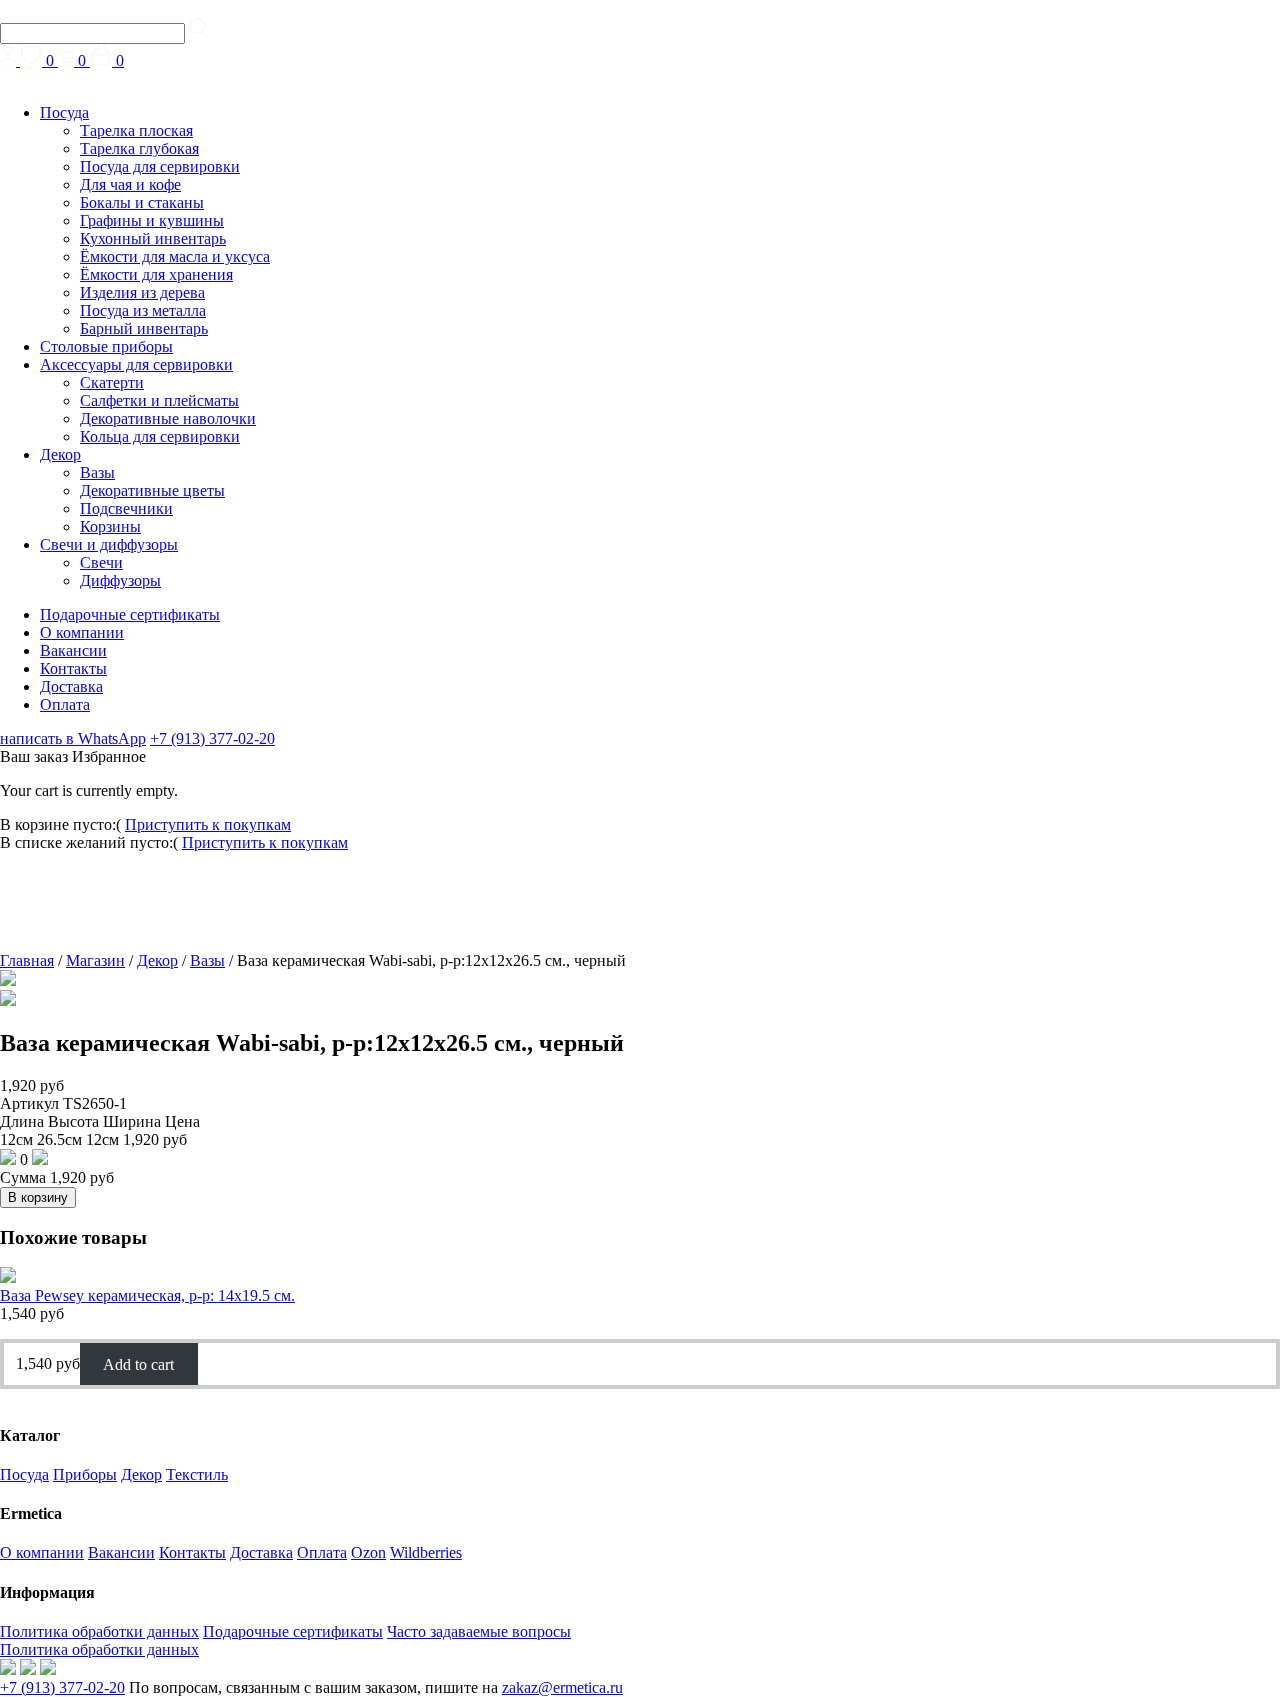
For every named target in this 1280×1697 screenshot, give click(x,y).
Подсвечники (126, 508)
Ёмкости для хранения (156, 274)
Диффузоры (120, 580)
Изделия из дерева (142, 292)
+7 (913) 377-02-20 (212, 738)
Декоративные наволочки (168, 418)
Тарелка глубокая (139, 148)
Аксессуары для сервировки (136, 364)
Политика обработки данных (99, 1631)
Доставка (71, 686)
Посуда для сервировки (160, 166)
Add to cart (138, 1363)
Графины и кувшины (152, 220)
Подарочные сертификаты (130, 614)
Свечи (101, 562)
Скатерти (112, 382)
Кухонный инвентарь (153, 238)
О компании (82, 632)
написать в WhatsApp (73, 738)
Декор (60, 454)
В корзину (38, 1197)
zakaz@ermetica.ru (562, 1687)
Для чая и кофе (130, 184)
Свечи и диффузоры (109, 544)
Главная (27, 960)
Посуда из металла (143, 310)
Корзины (110, 526)
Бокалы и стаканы (142, 202)
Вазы (97, 472)
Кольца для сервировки (160, 436)
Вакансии (73, 650)
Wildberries (426, 1552)
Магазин (95, 960)
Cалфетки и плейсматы (159, 400)
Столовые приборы (106, 346)
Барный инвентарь (144, 328)
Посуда (64, 112)
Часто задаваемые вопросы (479, 1631)
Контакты (73, 668)
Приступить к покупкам (208, 824)
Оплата (65, 704)
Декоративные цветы (152, 490)
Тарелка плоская (136, 130)
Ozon (368, 1552)
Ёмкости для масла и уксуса (175, 256)
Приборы (85, 1474)
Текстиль (197, 1474)
